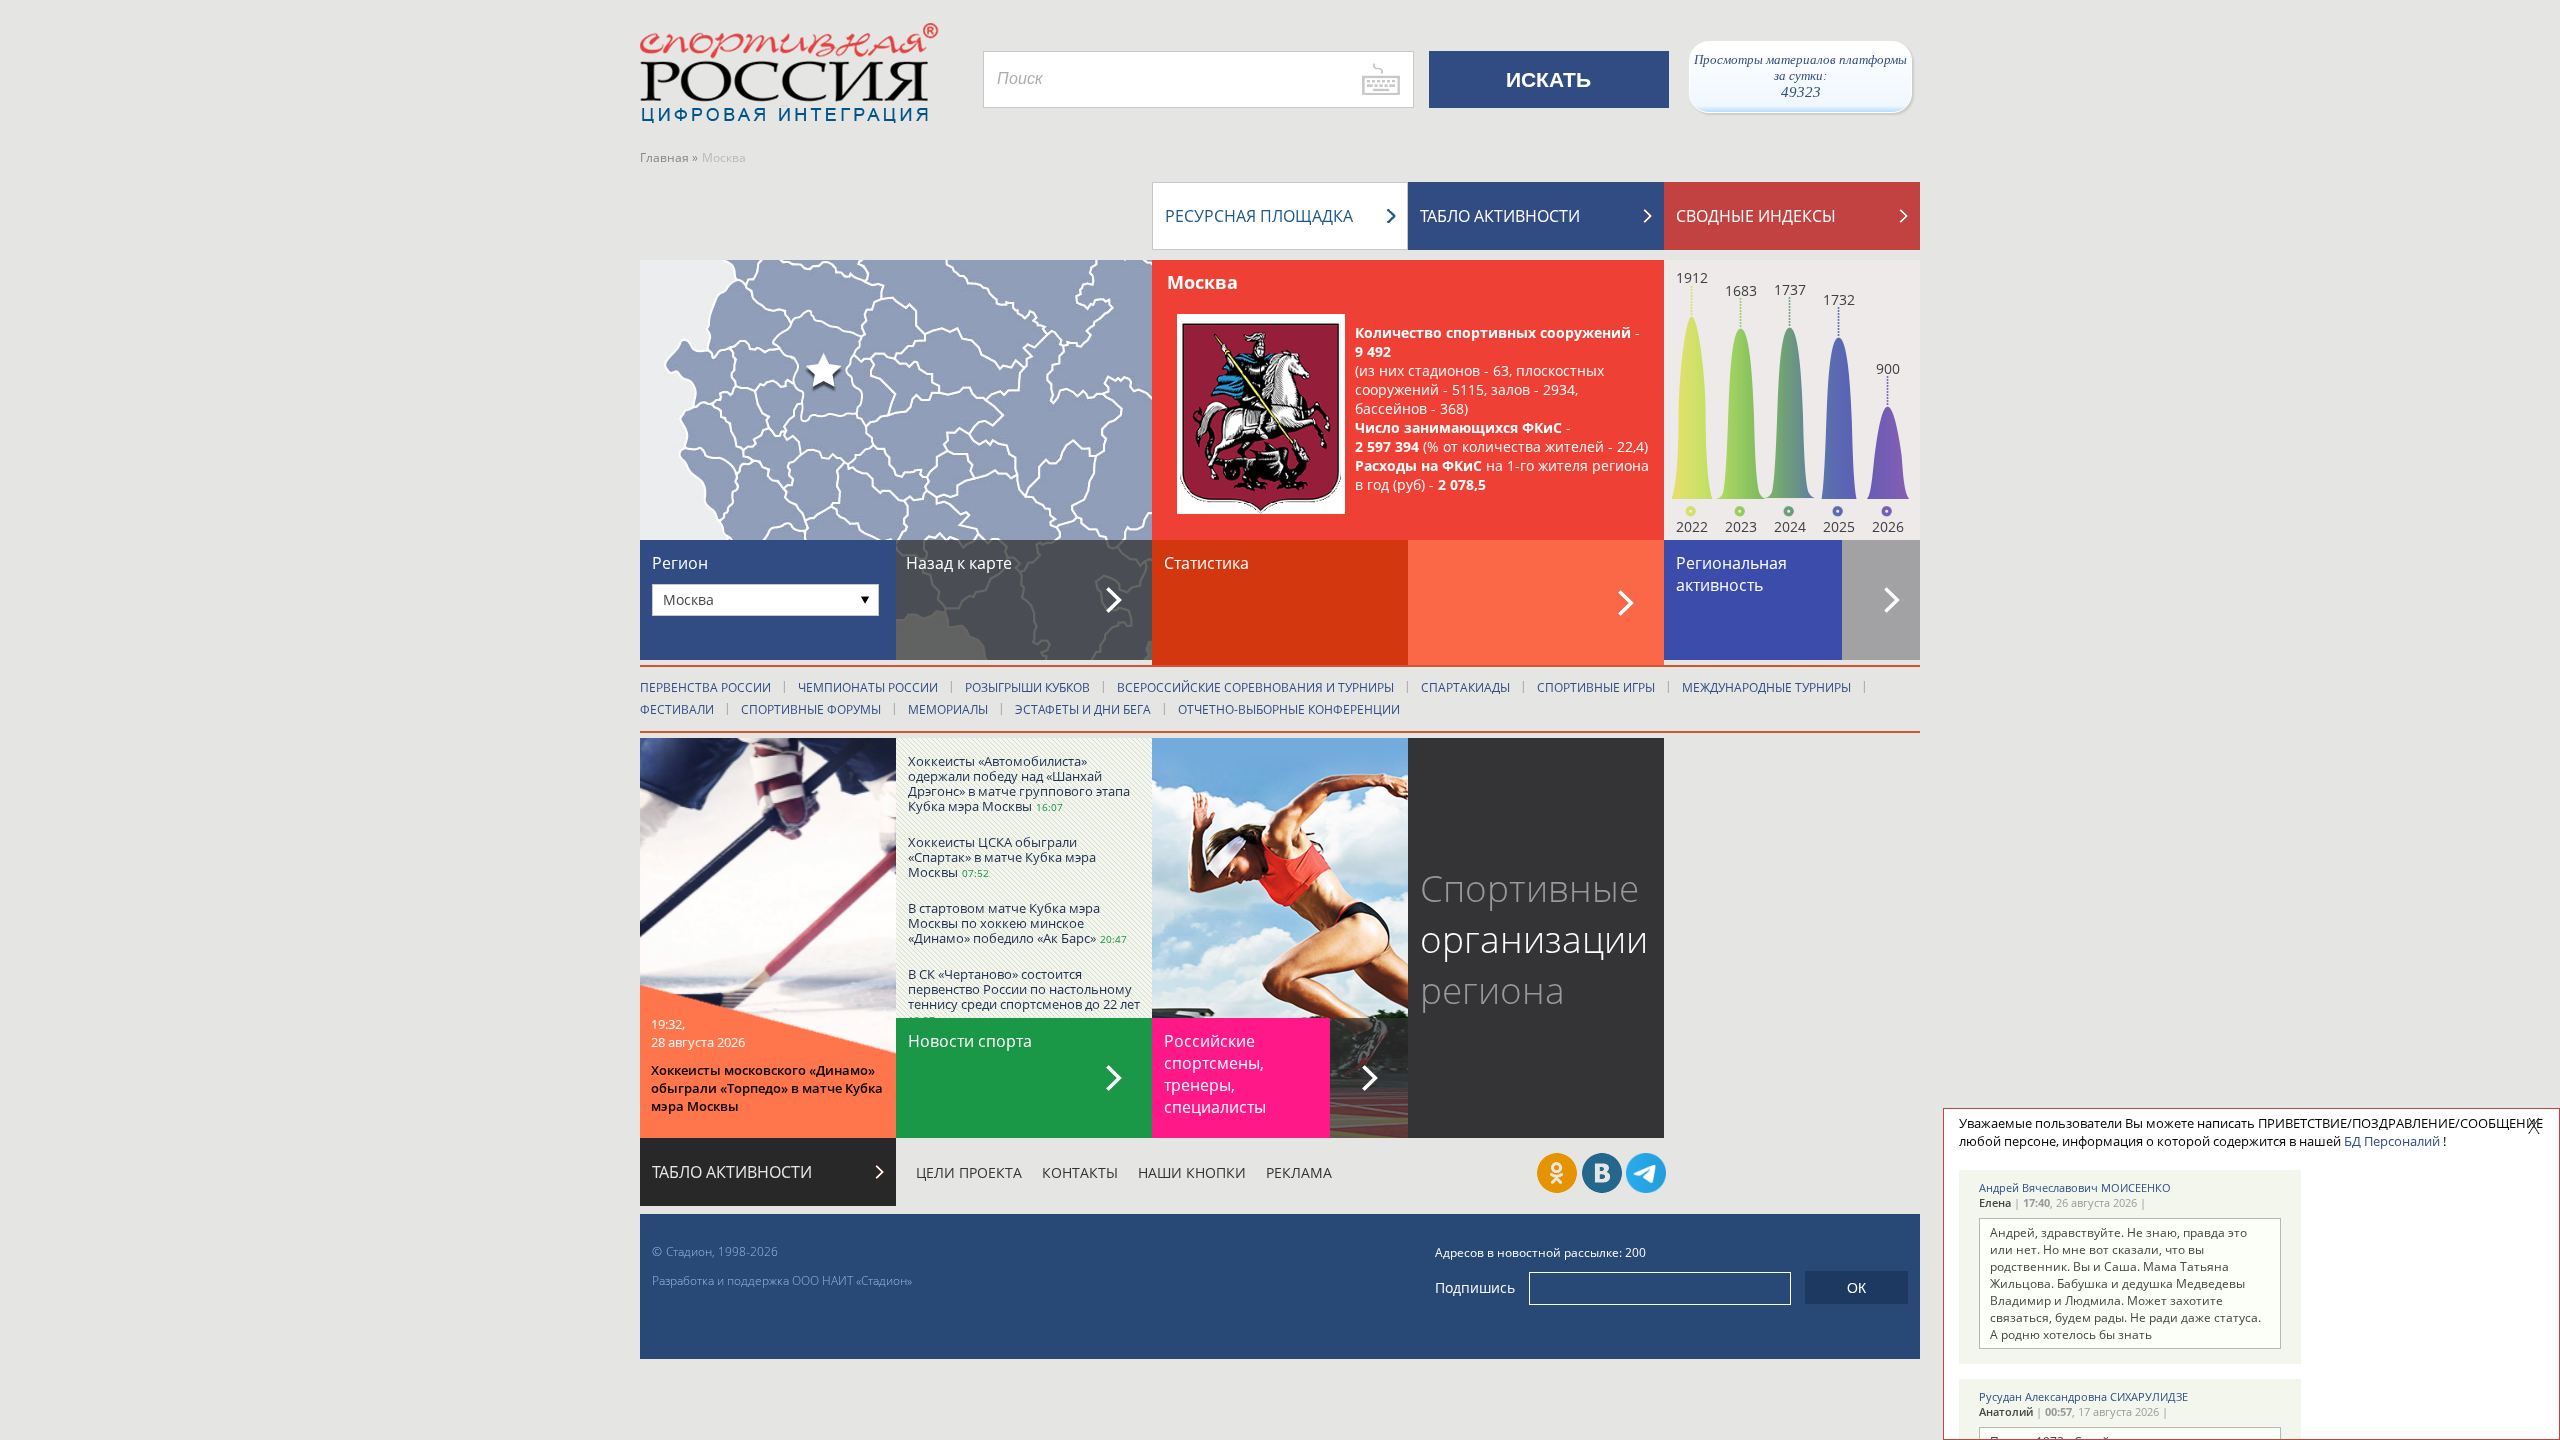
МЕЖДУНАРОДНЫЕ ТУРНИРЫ (1766, 687)
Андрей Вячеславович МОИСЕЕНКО (2075, 1187)
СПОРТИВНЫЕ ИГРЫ (1596, 687)
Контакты (1080, 1172)
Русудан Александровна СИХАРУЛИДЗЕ (2083, 1396)
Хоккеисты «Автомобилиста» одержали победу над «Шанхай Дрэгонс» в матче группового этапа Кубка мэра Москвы (1019, 783)
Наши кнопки (1192, 1172)
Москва (1202, 282)
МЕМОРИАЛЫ (948, 709)
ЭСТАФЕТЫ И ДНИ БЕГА (1083, 709)
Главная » (669, 157)
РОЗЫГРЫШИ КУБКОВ (1027, 687)
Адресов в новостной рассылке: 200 (1540, 1252)
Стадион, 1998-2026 (722, 1251)
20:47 (1113, 939)
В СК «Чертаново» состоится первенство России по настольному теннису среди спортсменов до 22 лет (1024, 989)
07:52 (975, 873)
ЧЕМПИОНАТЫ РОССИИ (868, 687)
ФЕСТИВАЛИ (677, 709)
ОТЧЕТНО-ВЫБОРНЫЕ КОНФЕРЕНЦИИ (1289, 709)
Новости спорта (970, 1041)
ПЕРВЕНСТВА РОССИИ (705, 687)
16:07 (1049, 807)
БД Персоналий (2392, 1141)
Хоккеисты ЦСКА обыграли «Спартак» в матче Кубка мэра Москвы (1002, 857)
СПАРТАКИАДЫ (1465, 687)
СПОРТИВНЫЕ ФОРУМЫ (811, 709)
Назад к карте (959, 563)
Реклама (1299, 1172)
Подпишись (1475, 1287)
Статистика (1206, 563)
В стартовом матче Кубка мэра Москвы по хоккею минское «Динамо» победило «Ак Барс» (1004, 923)
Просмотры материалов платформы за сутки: (1800, 76)
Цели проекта (969, 1172)
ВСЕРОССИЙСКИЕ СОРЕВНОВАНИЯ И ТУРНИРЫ (1255, 687)
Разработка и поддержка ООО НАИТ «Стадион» (782, 1280)
